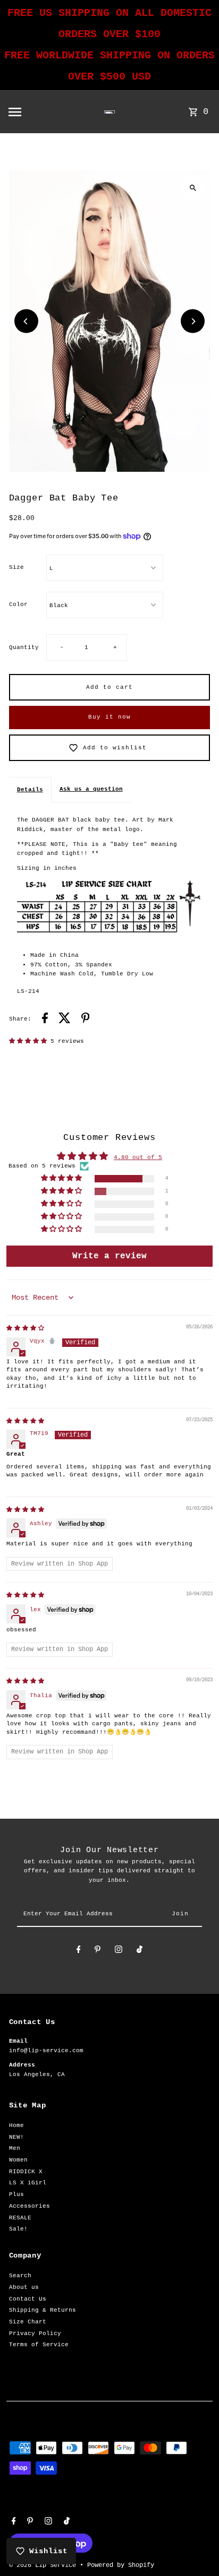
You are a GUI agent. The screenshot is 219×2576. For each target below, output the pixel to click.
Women (18, 2160)
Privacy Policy (35, 2333)
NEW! (16, 2137)
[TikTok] (140, 1951)
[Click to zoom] (193, 188)
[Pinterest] (98, 1951)
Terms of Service (39, 2345)
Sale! (18, 2229)
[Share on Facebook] (45, 1020)
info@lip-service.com (46, 2051)
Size (16, 567)
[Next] (193, 321)
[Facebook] (79, 1951)
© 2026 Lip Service (44, 2565)
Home (16, 2125)
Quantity (24, 647)
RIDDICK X (26, 2172)
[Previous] (26, 321)
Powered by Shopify (121, 2565)
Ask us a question (91, 789)
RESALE (20, 2218)
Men (15, 2148)
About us (24, 2287)
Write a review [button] (109, 1256)
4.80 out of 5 (138, 1157)
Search (20, 2276)
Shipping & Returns (43, 2310)
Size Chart (28, 2322)
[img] (25, 1328)
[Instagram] (119, 1951)
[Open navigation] (36, 112)
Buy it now (109, 717)
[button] (30, 1041)
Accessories (30, 2206)
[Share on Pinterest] (86, 1020)
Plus (16, 2194)
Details (30, 790)
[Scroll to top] (196, 2548)
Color (18, 604)
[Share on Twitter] (65, 1020)
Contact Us (28, 2299)
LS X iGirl (28, 2183)
